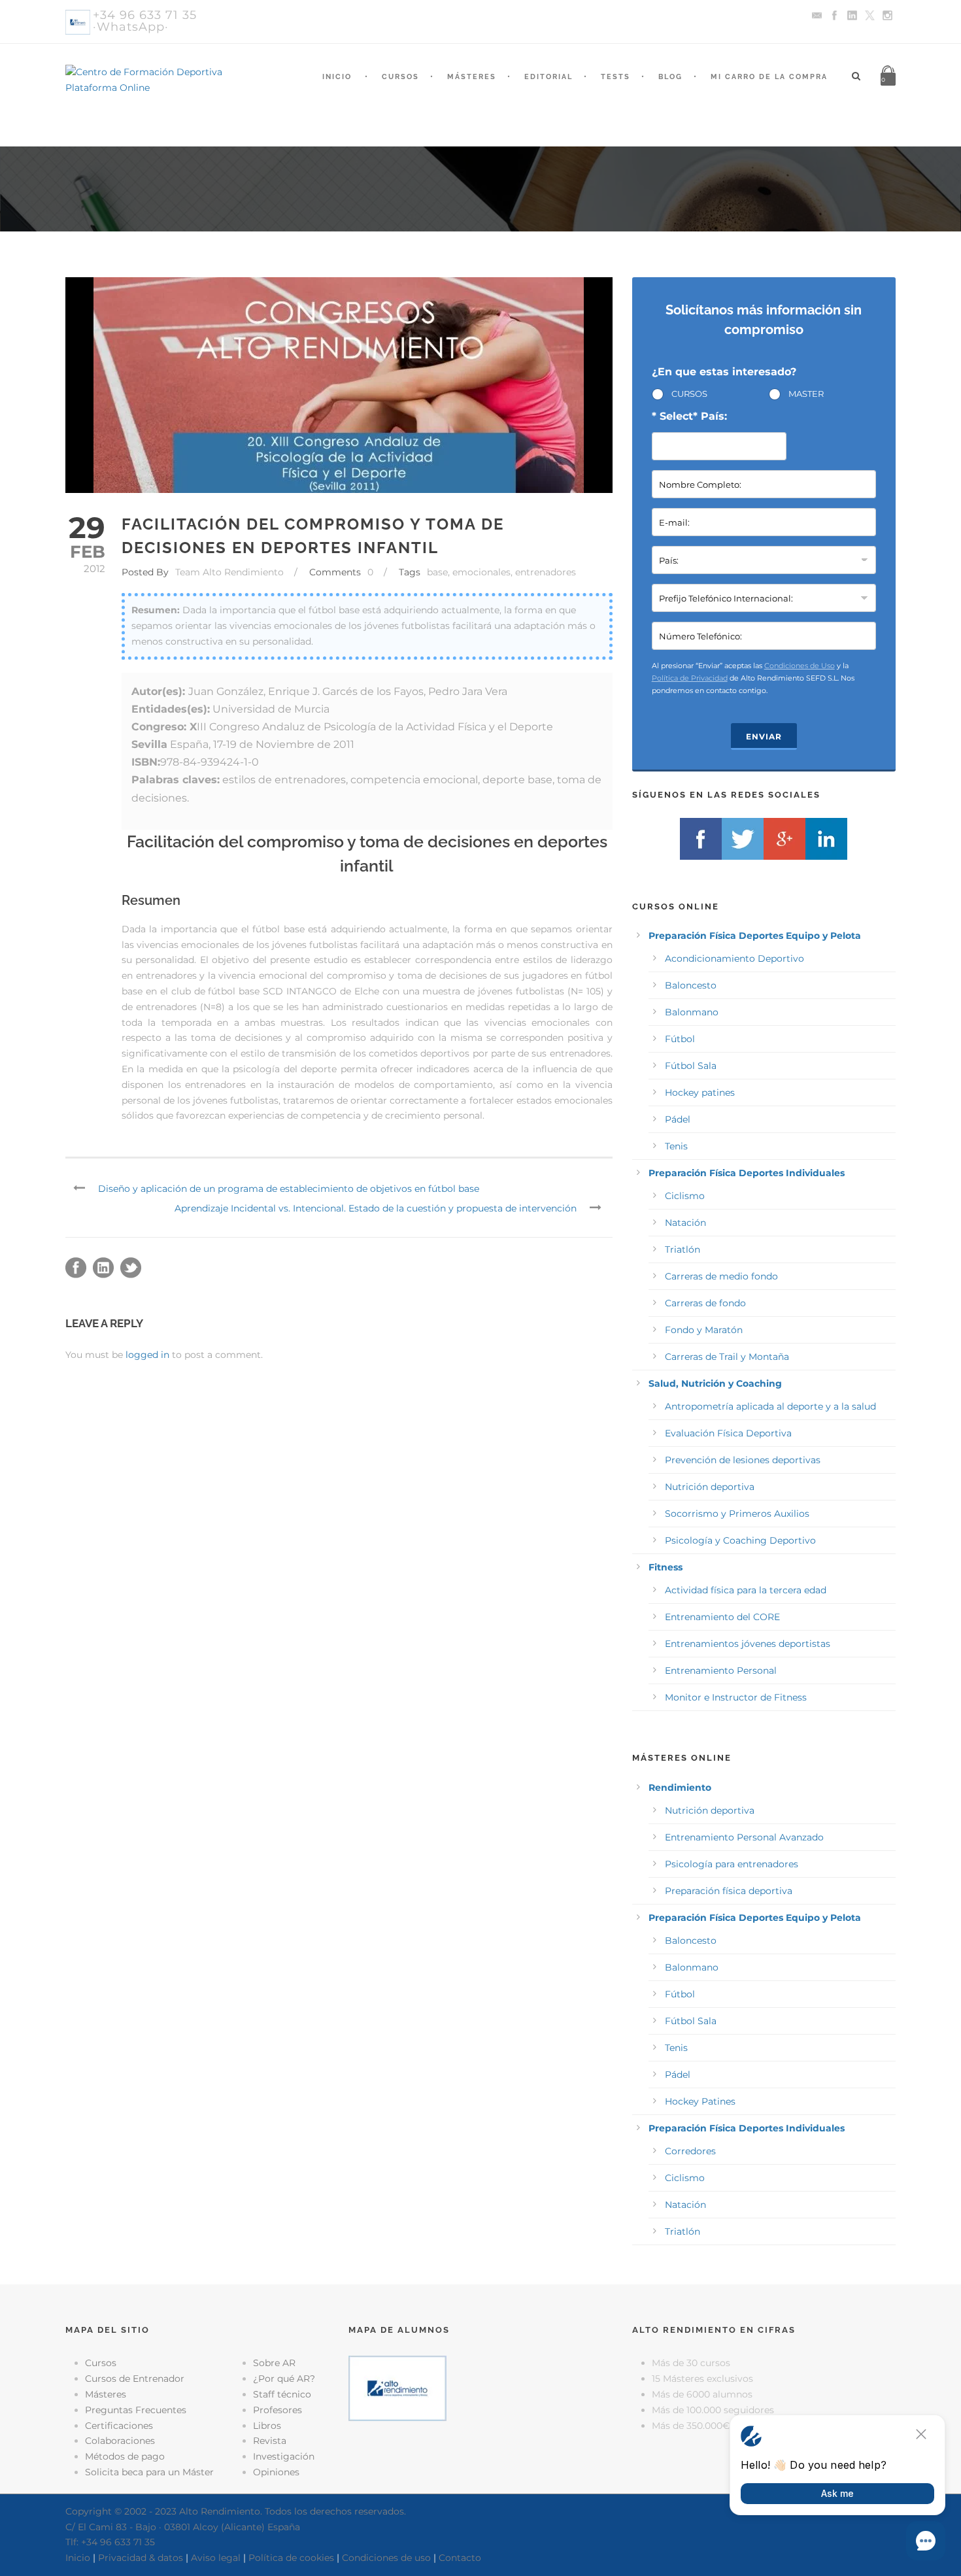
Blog (670, 77)
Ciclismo (685, 1196)
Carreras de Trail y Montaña (727, 1357)
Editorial (548, 77)
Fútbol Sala (691, 1066)
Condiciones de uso (386, 2558)
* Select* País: (689, 416)
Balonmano (692, 1012)
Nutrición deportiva (710, 1487)
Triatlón (683, 1249)
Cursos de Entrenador (135, 2379)
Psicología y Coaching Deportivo (740, 1540)
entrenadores (546, 572)
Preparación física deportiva (729, 1891)
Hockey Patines (700, 2101)
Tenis (676, 1146)
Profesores (278, 2410)
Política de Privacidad (690, 678)
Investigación (284, 2456)
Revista (270, 2441)
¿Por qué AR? (284, 2379)
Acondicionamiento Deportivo (734, 958)
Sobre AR (274, 2363)
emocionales (481, 572)
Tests (615, 77)
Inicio (337, 77)
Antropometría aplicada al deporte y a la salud (770, 1406)
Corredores (690, 2151)
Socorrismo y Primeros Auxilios (737, 1514)
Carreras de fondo (705, 1303)
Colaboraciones (120, 2441)
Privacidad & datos (141, 2558)
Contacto (460, 2558)
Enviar (764, 737)
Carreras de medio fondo (721, 1276)
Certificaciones (119, 2426)
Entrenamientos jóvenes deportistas (748, 1644)
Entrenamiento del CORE (722, 1617)
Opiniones (276, 2472)
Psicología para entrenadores (732, 1864)
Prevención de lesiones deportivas (743, 1460)
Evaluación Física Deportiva (728, 1433)
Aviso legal (216, 2558)
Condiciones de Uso (800, 666)
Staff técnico (282, 2394)
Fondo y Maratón (704, 1330)
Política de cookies (291, 2558)
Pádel (678, 1119)
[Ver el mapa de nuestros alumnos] (397, 2388)
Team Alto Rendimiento (229, 572)
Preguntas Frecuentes (136, 2410)
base (437, 572)
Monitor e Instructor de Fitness (736, 1697)
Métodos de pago (125, 2456)
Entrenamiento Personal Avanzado (744, 1837)
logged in (147, 1355)
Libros (267, 2426)
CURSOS (689, 394)
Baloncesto (691, 985)
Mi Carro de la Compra (769, 77)
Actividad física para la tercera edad (746, 1590)
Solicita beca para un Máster (149, 2472)
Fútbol (680, 1039)
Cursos (400, 77)
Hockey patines (700, 1093)
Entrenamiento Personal (721, 1670)
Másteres (472, 77)
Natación (685, 1223)
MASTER (806, 394)
